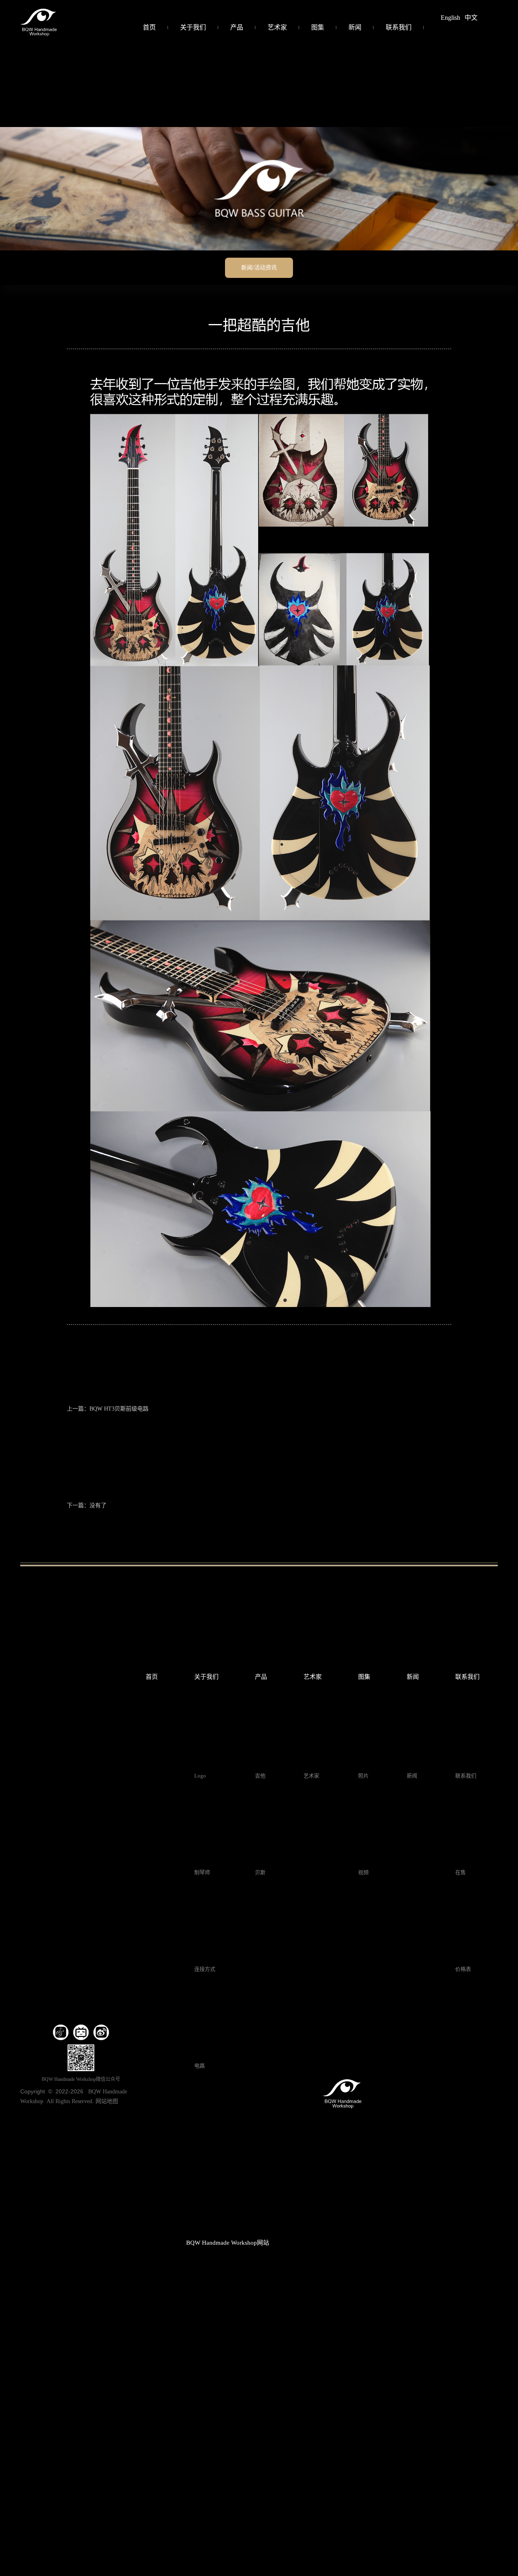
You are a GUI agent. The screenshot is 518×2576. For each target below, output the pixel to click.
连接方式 (205, 1969)
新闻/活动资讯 (259, 268)
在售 (461, 1872)
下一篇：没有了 (87, 1505)
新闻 (355, 27)
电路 (200, 2066)
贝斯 (260, 1872)
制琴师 (202, 1872)
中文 (471, 18)
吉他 (260, 1776)
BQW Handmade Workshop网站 (228, 2243)
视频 (363, 1872)
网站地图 (107, 2101)
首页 (149, 27)
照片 (363, 1776)
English (450, 18)
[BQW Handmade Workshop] (38, 21)
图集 (318, 27)
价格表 (463, 1969)
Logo (200, 1776)
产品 (237, 27)
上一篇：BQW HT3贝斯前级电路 (108, 1409)
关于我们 (193, 27)
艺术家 (277, 27)
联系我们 (399, 27)
